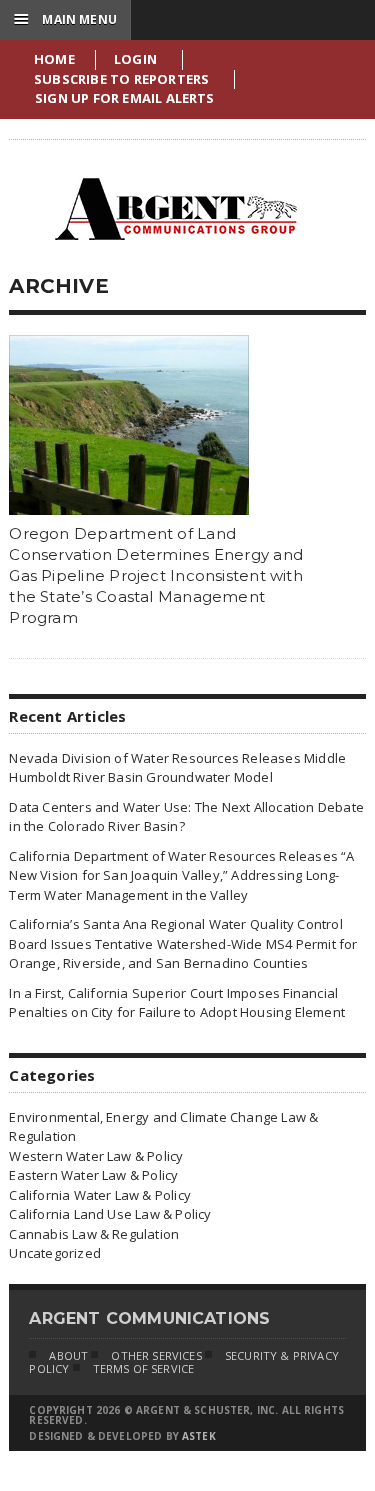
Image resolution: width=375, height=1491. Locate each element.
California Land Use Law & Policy (110, 1214)
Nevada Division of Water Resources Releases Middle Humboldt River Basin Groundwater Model (177, 768)
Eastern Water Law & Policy (93, 1175)
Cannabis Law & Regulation (94, 1234)
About (68, 1355)
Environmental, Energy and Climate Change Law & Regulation (163, 1127)
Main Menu (65, 19)
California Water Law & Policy (100, 1195)
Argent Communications (175, 208)
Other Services (156, 1355)
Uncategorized (55, 1253)
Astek (199, 1436)
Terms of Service (144, 1368)
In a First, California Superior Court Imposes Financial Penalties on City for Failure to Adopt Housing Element (177, 1003)
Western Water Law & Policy (96, 1156)
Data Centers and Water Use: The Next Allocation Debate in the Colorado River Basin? (186, 817)
